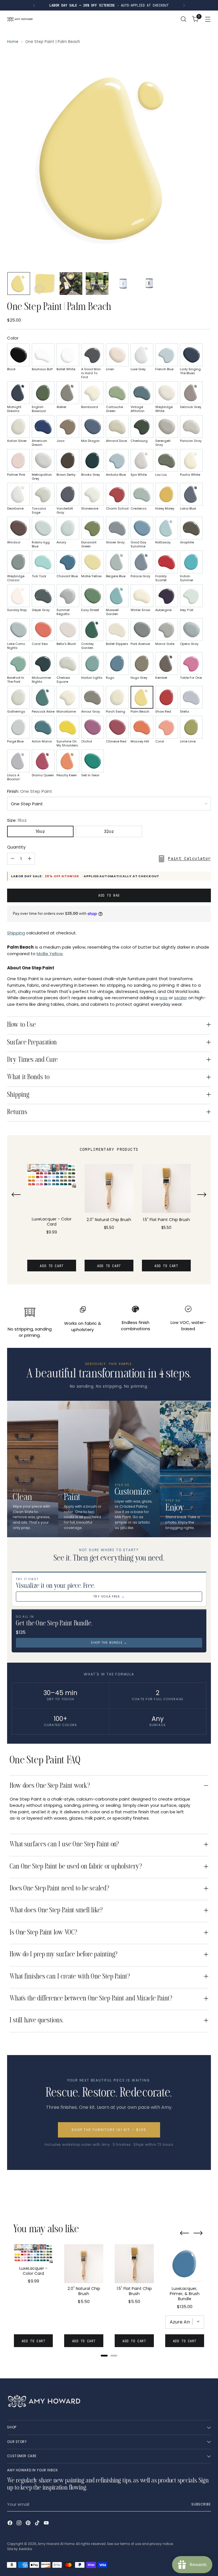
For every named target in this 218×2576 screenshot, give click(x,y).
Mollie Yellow (50, 954)
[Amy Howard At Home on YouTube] (47, 2524)
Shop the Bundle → (109, 1643)
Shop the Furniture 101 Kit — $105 (109, 2130)
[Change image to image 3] (71, 284)
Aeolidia (25, 2549)
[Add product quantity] (30, 859)
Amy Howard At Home (56, 2544)
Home (13, 42)
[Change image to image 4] (97, 284)
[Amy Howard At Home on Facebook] (11, 2524)
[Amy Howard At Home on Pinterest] (29, 2524)
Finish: (30, 791)
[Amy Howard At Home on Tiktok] (38, 2524)
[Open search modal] (184, 19)
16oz (40, 831)
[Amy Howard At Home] (20, 19)
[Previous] (34, 5)
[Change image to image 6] (149, 284)
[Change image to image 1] (19, 284)
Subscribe (201, 2504)
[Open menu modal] (208, 19)
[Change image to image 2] (45, 284)
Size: (17, 820)
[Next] (184, 5)
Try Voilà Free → (109, 1597)
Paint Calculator (189, 858)
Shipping (16, 933)
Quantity (16, 847)
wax (163, 998)
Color (13, 338)
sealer (181, 998)
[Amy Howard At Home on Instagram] (20, 2524)
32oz (109, 831)
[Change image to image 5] (123, 284)
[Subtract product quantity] (12, 859)
